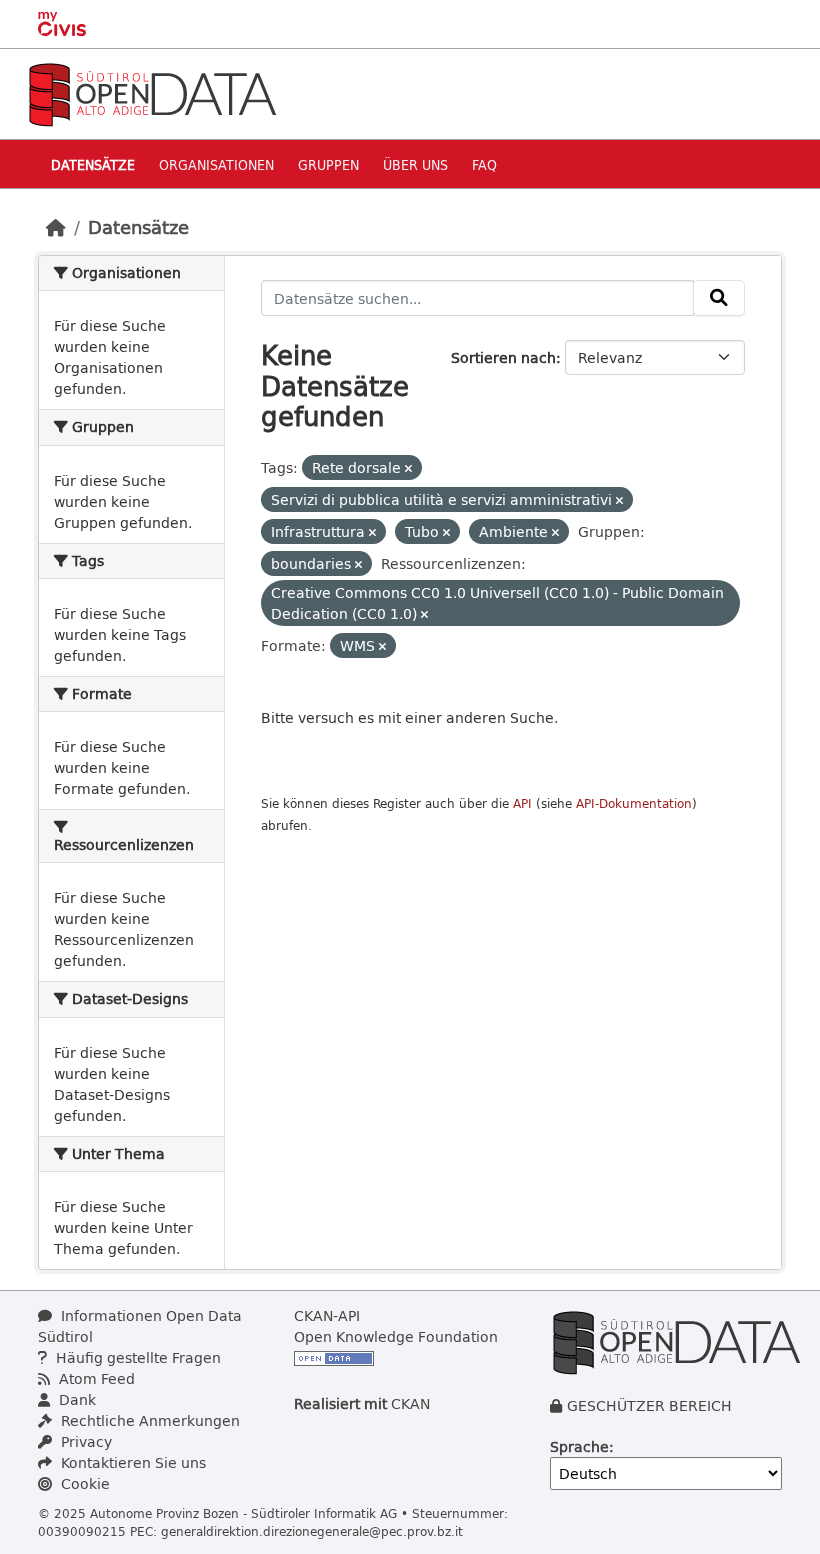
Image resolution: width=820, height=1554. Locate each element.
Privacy (84, 1441)
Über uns (415, 164)
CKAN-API (327, 1315)
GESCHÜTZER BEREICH (649, 1405)
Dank (75, 1399)
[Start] (56, 227)
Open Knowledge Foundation (396, 1336)
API (522, 803)
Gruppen (328, 164)
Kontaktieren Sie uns (131, 1462)
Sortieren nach (503, 357)
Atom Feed (95, 1378)
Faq (484, 164)
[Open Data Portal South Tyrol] (152, 92)
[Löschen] (408, 468)
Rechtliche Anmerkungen (148, 1420)
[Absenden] (719, 298)
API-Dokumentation (634, 803)
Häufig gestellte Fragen (136, 1357)
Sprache (579, 1446)
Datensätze (93, 164)
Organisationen (216, 164)
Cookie (83, 1483)
